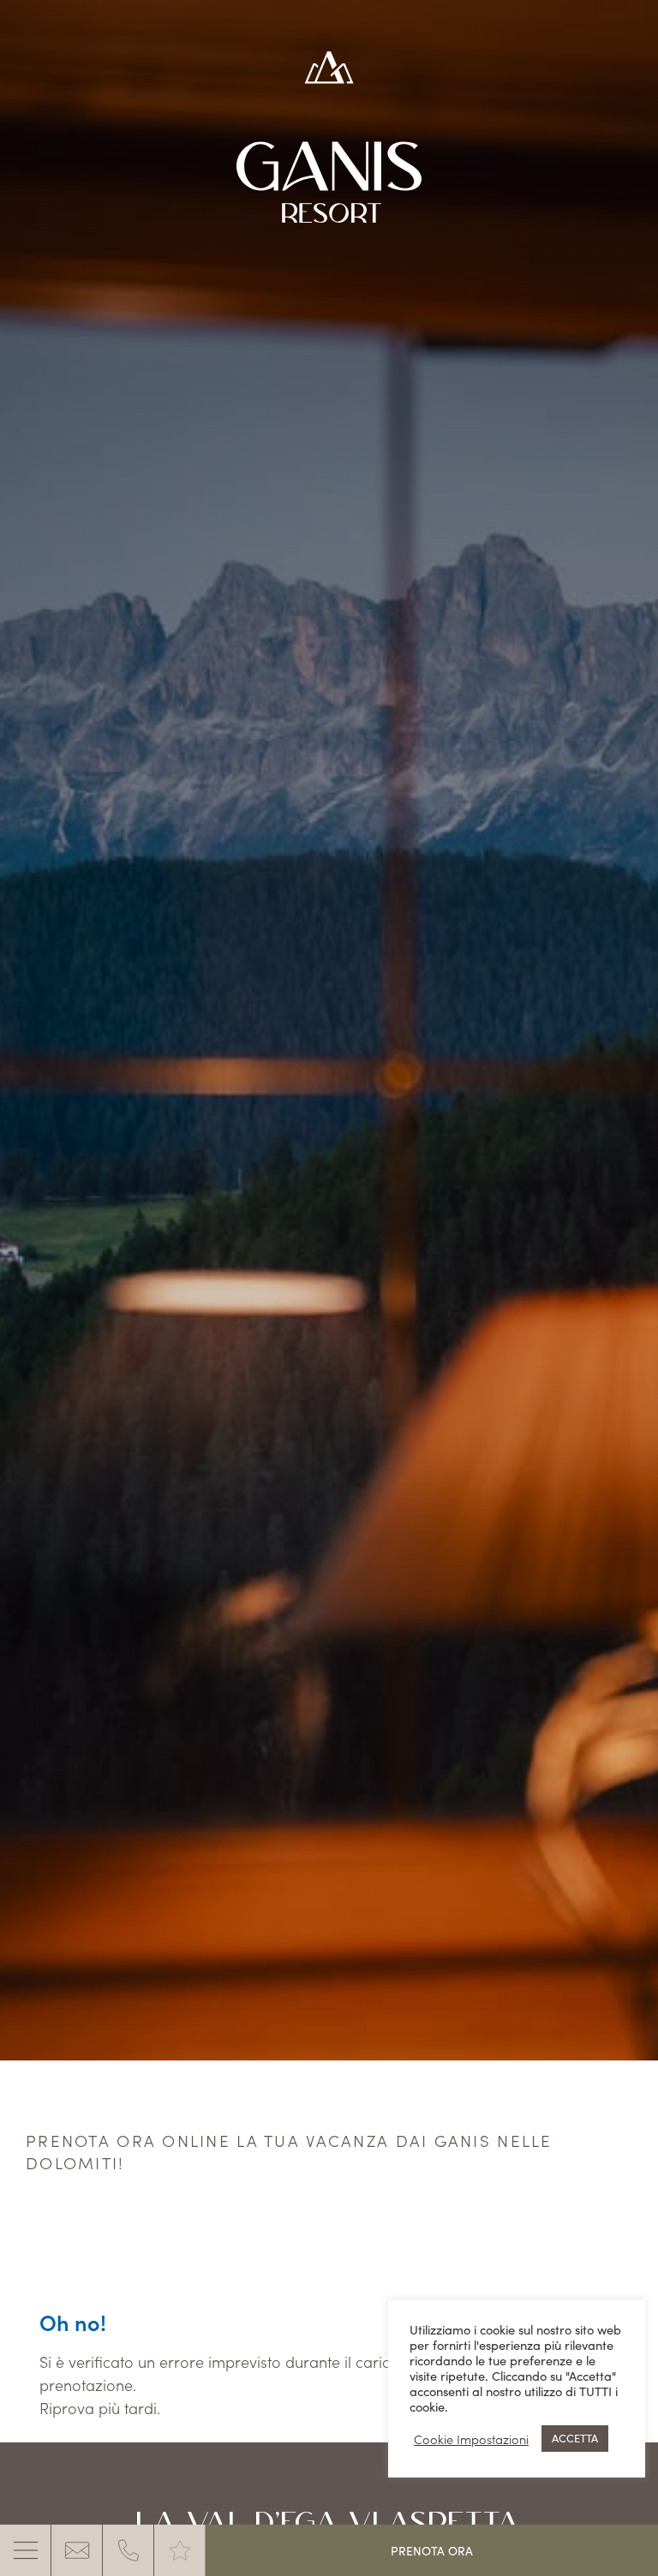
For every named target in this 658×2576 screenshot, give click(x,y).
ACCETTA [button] (575, 2438)
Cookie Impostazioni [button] (471, 2439)
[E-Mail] (77, 2550)
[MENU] (26, 2550)
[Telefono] (129, 2550)
